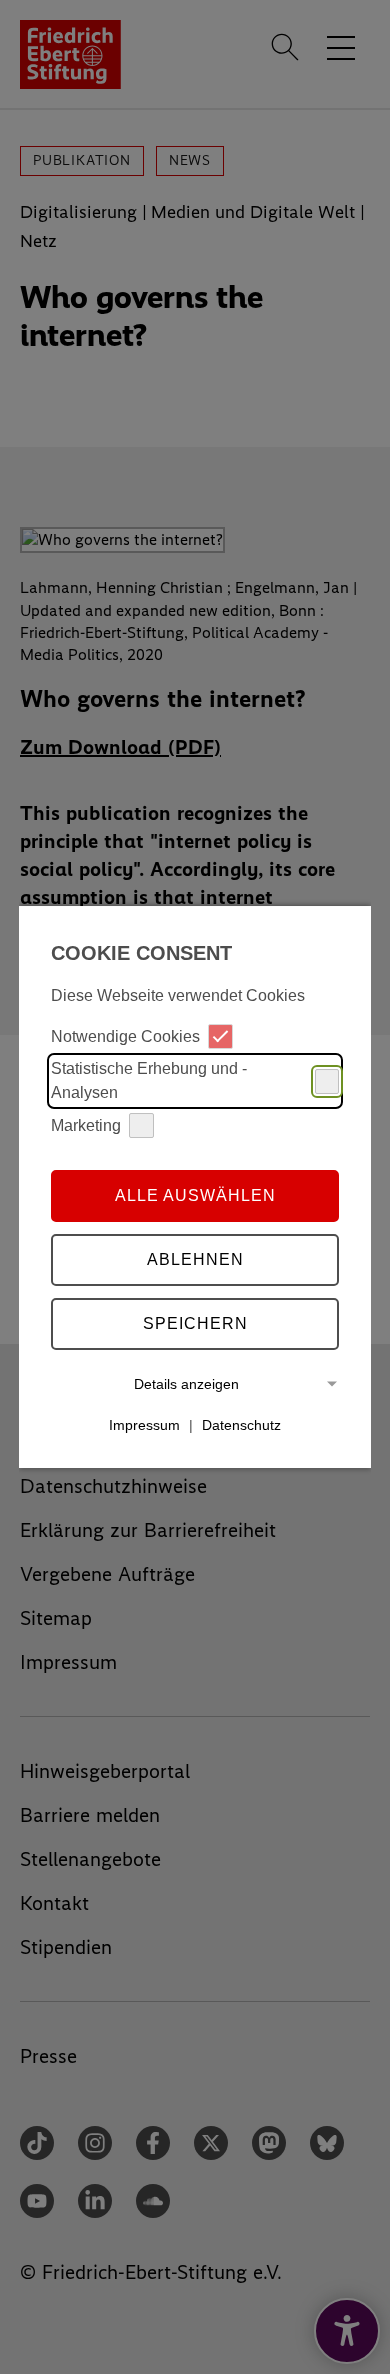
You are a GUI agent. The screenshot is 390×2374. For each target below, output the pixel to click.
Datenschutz (241, 1425)
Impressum (144, 1425)
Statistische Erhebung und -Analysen (149, 1080)
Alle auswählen (195, 1195)
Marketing (86, 1125)
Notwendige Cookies (125, 1036)
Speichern (195, 1323)
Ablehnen (195, 1259)
